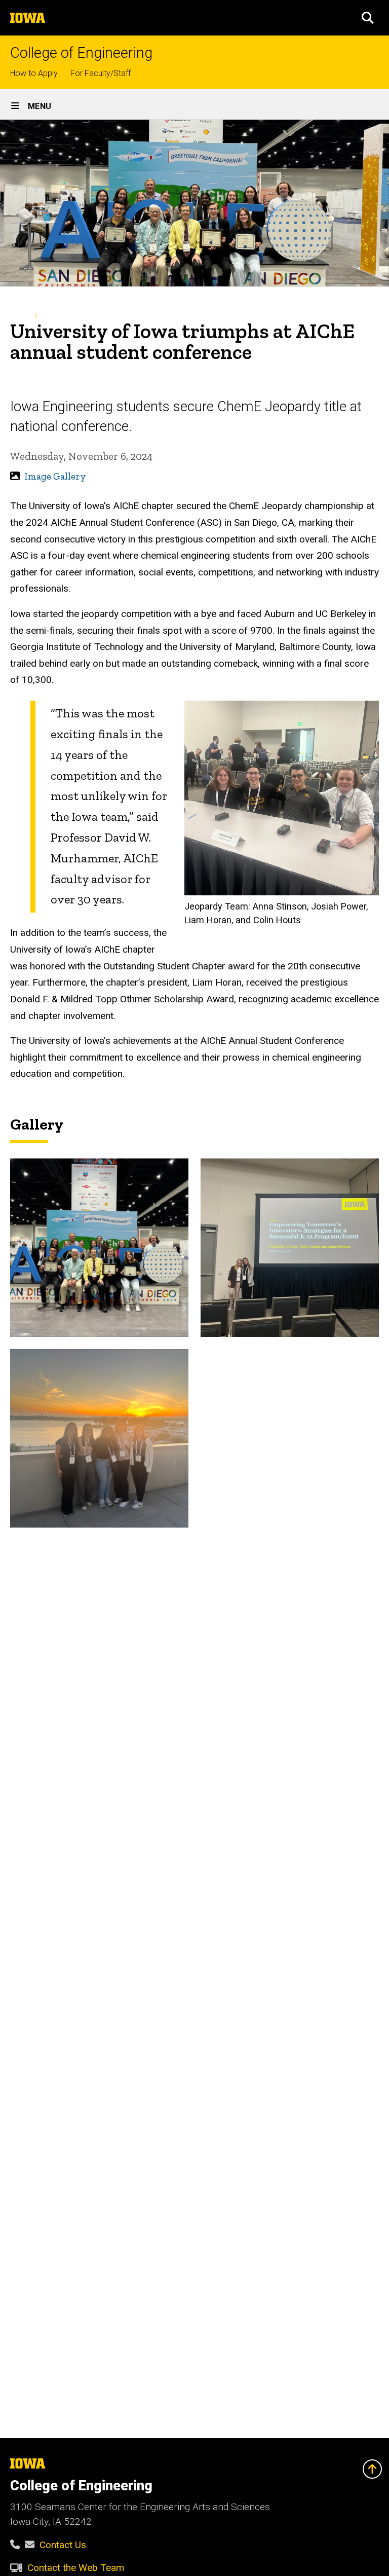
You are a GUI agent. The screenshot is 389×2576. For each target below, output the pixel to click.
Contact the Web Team (76, 2568)
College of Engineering (81, 53)
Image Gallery (55, 476)
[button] (368, 18)
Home (19, 316)
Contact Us (63, 2545)
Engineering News (68, 316)
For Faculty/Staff (101, 73)
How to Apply (34, 73)
